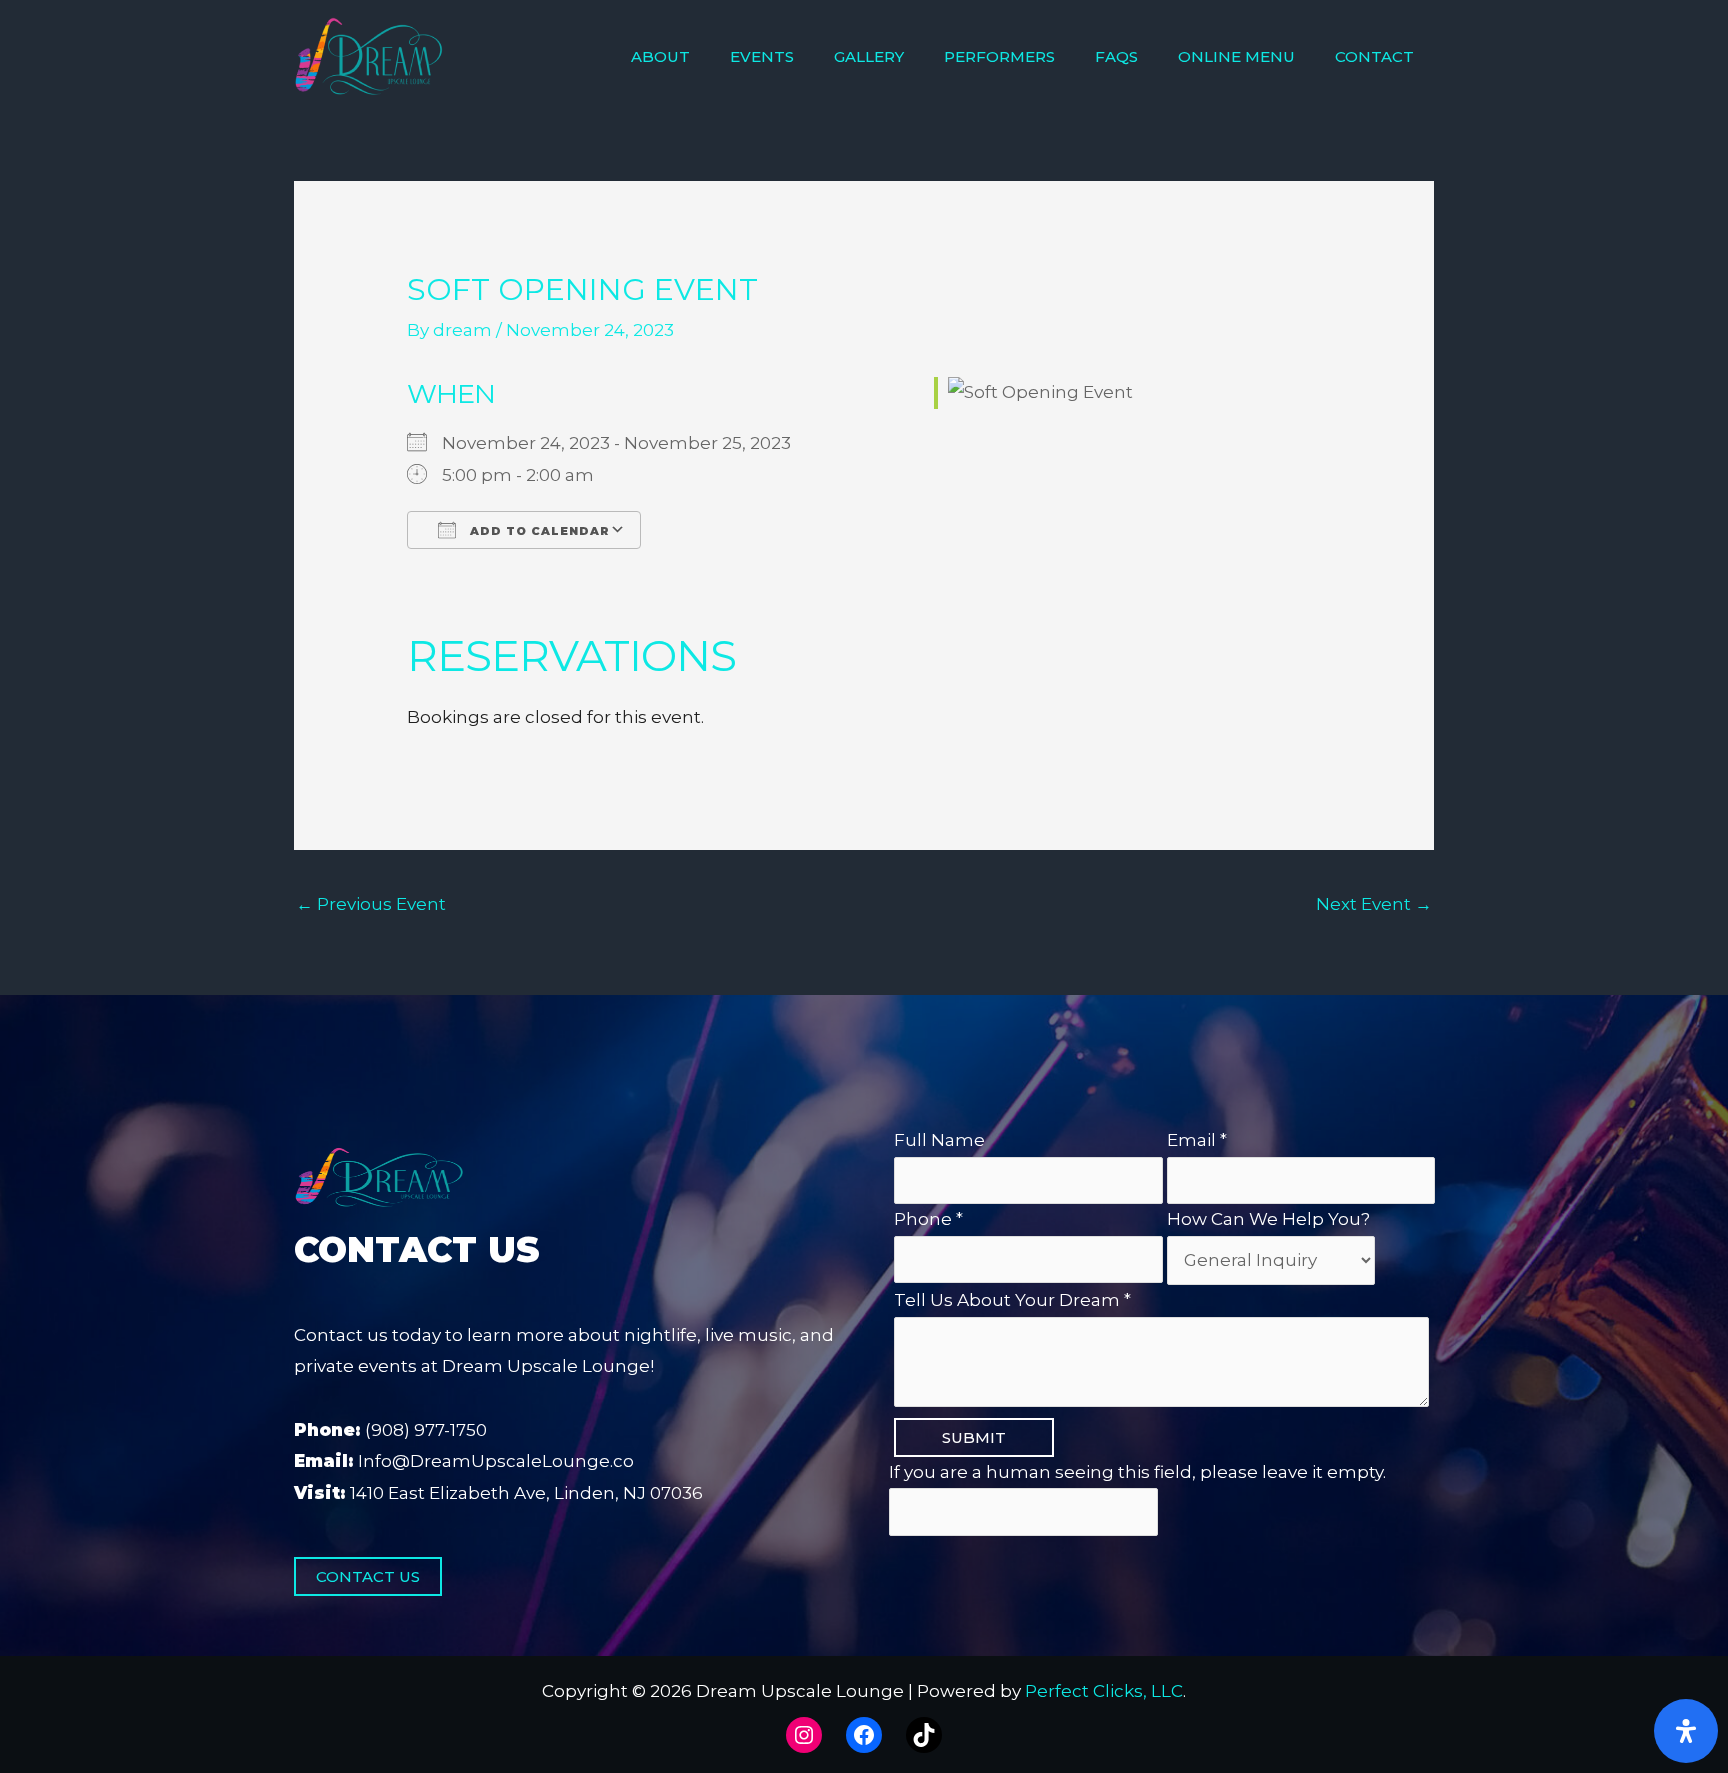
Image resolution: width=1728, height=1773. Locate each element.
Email (1197, 1140)
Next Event (1374, 904)
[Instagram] (804, 1735)
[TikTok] (924, 1735)
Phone (928, 1219)
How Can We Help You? (1268, 1219)
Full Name (939, 1140)
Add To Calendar (538, 531)
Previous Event (371, 904)
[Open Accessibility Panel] (1686, 1731)
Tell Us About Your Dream (1012, 1300)
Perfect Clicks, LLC (1104, 1691)
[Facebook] (864, 1735)
